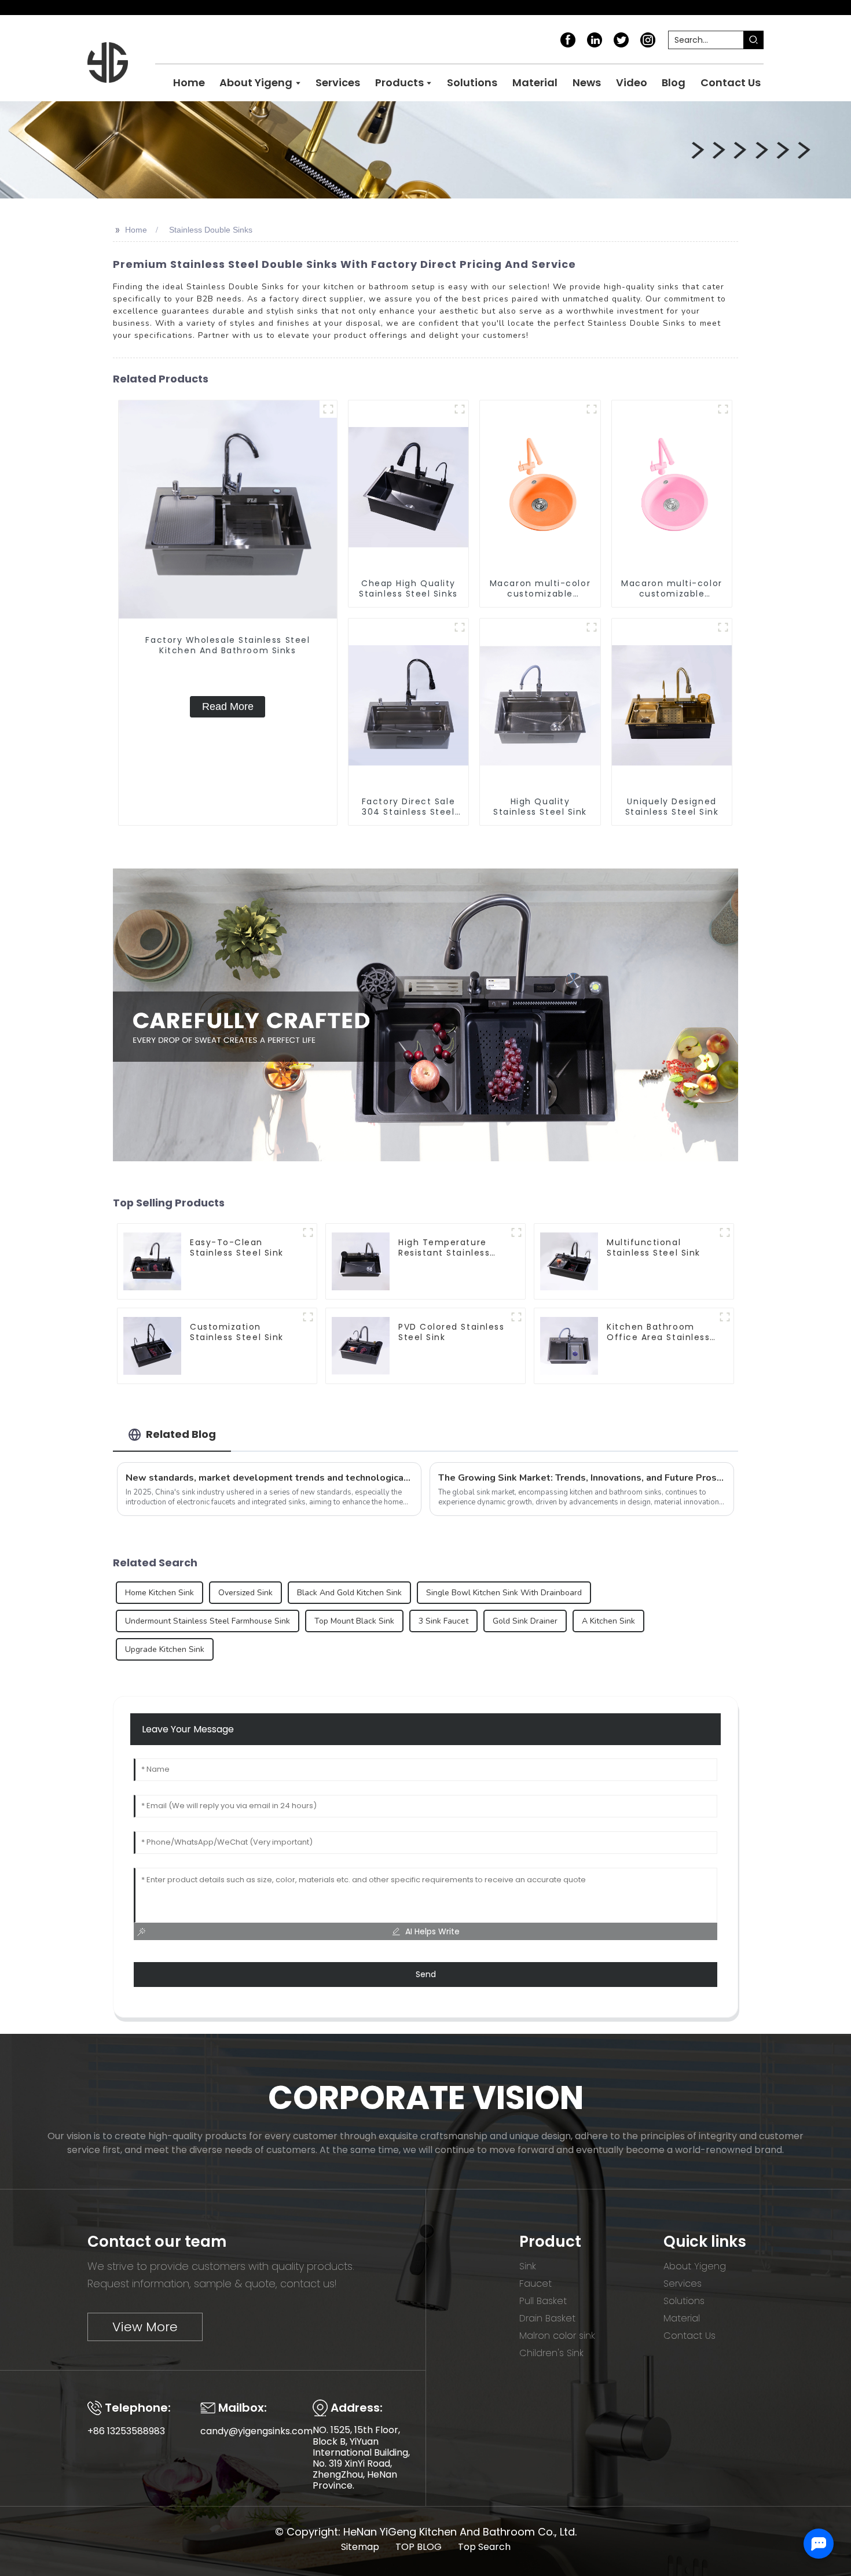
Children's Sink (551, 2353)
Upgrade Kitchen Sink (165, 1649)
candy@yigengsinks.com (256, 2431)
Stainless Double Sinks (211, 230)
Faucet (535, 2284)
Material (682, 2318)
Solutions (684, 2301)
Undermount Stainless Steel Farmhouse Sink (208, 1621)
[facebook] (568, 39)
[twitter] (621, 39)
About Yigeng (695, 2266)
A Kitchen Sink (608, 1621)
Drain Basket (547, 2318)
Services (683, 2284)
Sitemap (360, 2547)
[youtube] (648, 39)
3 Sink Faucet (443, 1621)
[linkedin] (595, 39)
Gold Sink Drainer (525, 1621)
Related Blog (181, 1434)
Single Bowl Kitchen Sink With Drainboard (504, 1593)
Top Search (484, 2547)
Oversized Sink (245, 1593)
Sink (528, 2266)
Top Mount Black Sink (354, 1621)
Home (136, 230)
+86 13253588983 (126, 2431)
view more (145, 2327)
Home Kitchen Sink (159, 1593)
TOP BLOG (419, 2547)
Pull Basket (543, 2301)
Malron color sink (557, 2336)
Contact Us (689, 2336)
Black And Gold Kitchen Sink (349, 1593)
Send (426, 1974)
